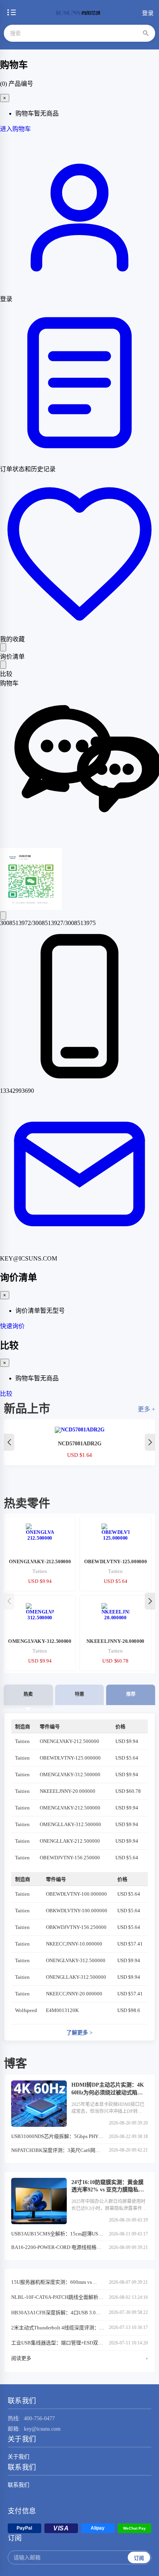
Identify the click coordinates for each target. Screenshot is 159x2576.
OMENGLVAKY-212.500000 (70, 1808)
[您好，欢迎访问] (79, 844)
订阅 (139, 2558)
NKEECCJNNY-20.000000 (74, 1994)
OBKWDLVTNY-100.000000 (77, 1911)
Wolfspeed (26, 2010)
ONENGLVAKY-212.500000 (69, 1741)
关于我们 (19, 2457)
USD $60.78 (128, 1791)
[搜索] (146, 33)
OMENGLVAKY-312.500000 (70, 1774)
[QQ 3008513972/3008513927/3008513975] (3, 916)
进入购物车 (15, 129)
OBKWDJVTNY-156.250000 (76, 1927)
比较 (6, 1394)
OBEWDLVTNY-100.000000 (76, 1894)
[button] (150, 1442)
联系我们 (19, 2485)
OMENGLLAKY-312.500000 (70, 1824)
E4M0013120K (62, 2010)
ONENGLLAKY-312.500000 (76, 1977)
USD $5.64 (127, 1758)
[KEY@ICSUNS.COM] (79, 1251)
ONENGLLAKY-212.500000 (70, 1841)
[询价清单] (3, 647)
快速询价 (12, 1326)
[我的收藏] (79, 630)
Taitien (22, 1741)
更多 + (146, 1409)
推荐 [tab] (131, 1694)
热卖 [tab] (28, 1694)
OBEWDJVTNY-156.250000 (70, 1858)
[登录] (79, 290)
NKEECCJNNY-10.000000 (74, 1944)
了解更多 (79, 2033)
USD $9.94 (127, 1741)
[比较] (3, 665)
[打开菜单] (12, 12)
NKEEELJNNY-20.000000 (68, 1791)
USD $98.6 (129, 2010)
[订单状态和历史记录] (79, 460)
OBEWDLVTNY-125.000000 (70, 1758)
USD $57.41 (130, 1944)
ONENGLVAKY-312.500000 (76, 1960)
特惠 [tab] (79, 1694)
